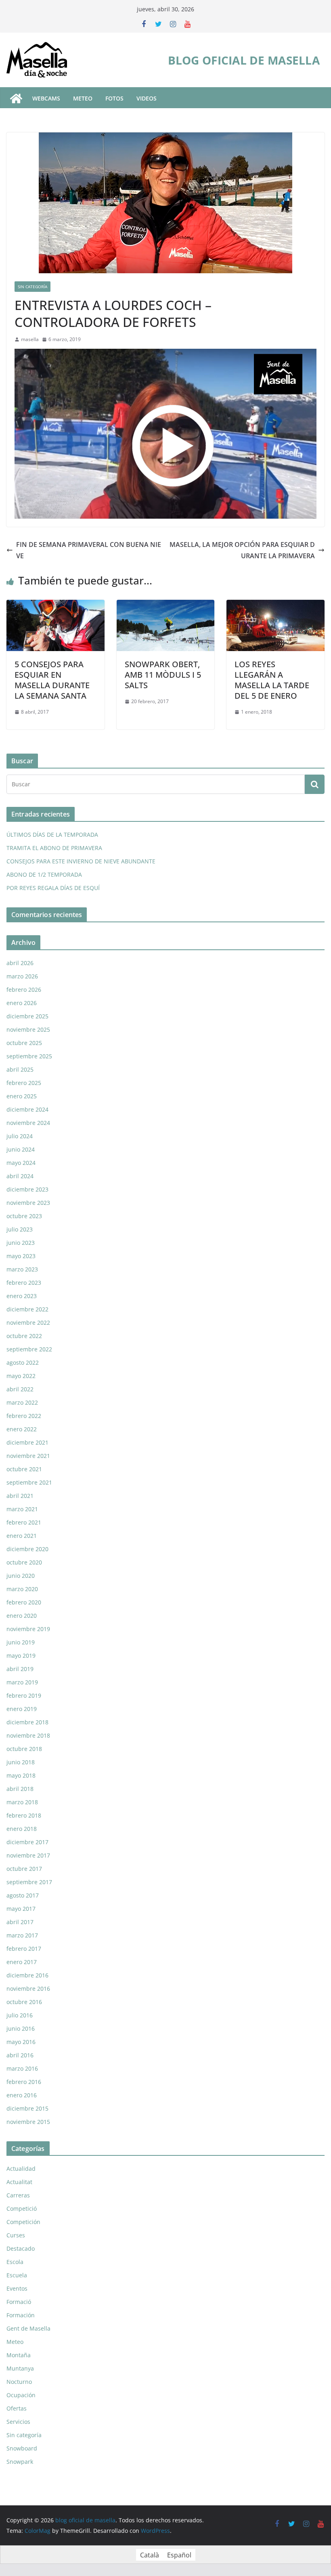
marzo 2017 (22, 1935)
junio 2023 (21, 1243)
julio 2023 (20, 1229)
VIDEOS (147, 98)
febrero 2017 (24, 1949)
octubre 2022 (24, 1336)
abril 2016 (20, 2055)
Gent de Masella (28, 2328)
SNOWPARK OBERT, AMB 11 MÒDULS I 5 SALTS (163, 675)
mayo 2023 (21, 1256)
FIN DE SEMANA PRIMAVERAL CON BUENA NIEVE (89, 550)
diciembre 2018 (27, 1722)
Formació (19, 2302)
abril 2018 (20, 1789)
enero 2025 (22, 1096)
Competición (23, 2222)
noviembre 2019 (28, 1629)
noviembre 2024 (28, 1123)
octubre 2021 (24, 1469)
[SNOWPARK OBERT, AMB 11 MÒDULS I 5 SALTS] (166, 605)
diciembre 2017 (27, 1842)
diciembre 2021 (27, 1442)
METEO (83, 98)
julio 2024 (20, 1136)
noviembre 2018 (28, 1735)
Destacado (21, 2248)
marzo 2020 (22, 1589)
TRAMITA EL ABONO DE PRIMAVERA (54, 848)
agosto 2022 (23, 1362)
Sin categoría (32, 287)
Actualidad (21, 2169)
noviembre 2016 (28, 1989)
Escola (15, 2262)
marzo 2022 (22, 1402)
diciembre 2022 (27, 1309)
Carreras (18, 2195)
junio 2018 (21, 1762)
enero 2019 (22, 1709)
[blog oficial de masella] (16, 98)
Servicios (18, 2422)
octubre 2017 (24, 1869)
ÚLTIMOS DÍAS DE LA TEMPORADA (52, 835)
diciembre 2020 (27, 1549)
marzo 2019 (22, 1682)
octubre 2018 (24, 1749)
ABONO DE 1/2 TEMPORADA (44, 874)
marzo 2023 (22, 1269)
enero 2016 (22, 2095)
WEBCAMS (46, 98)
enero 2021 (22, 1536)
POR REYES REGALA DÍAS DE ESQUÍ (53, 888)
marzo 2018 (22, 1802)
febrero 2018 (24, 1815)
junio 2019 (21, 1642)
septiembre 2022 (29, 1349)
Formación (21, 2315)
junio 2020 (21, 1576)
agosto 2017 (23, 1895)
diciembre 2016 (27, 1975)
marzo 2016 (22, 2068)
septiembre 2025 (29, 1056)
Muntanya (20, 2368)
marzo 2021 (22, 1509)
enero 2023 (22, 1296)
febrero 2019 (24, 1695)
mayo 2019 (21, 1656)
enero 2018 (22, 1829)
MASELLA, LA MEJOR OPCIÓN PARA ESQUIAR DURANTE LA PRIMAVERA (242, 550)
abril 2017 (20, 1922)
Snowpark (20, 2462)
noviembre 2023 (28, 1203)
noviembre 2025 (28, 1029)
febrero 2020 (24, 1602)
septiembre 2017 (29, 1882)
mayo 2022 (21, 1376)
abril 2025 (20, 1069)
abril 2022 (20, 1389)
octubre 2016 (24, 2002)
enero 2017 (22, 1962)
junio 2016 (21, 2028)
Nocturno (19, 2382)
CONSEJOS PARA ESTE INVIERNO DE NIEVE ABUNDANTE (81, 861)
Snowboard (22, 2448)
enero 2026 (22, 1003)
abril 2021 (20, 1496)
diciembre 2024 (27, 1109)
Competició (22, 2208)
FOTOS (114, 98)
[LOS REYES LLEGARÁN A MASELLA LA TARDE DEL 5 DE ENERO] (275, 605)
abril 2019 (20, 1669)
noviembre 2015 (28, 2122)
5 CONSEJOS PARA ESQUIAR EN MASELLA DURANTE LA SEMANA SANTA (52, 680)
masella (30, 339)
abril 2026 (20, 963)
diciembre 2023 (27, 1189)
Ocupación (21, 2395)
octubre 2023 (24, 1216)
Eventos (17, 2288)
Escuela (17, 2275)
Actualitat (19, 2182)
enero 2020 (22, 1616)
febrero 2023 (24, 1283)
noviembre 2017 (28, 1855)
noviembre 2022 (28, 1323)
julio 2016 (20, 2015)
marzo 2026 (22, 976)
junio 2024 (21, 1149)
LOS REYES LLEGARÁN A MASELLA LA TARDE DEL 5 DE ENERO (272, 680)
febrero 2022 (24, 1416)
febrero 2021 (24, 1522)
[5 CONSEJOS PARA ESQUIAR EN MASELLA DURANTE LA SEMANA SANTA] (56, 605)
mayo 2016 (21, 2042)
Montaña (19, 2355)
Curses (16, 2235)
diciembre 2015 (27, 2108)
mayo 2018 (21, 1775)
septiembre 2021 (29, 1482)
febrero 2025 (24, 1083)
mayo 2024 (21, 1163)
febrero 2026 (24, 990)
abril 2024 (20, 1176)
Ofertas (17, 2408)
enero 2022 (22, 1429)
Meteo (15, 2342)
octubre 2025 (24, 1043)
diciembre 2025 (27, 1016)
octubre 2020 (24, 1562)
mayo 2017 (21, 1909)
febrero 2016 (24, 2082)
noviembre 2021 (28, 1456)
